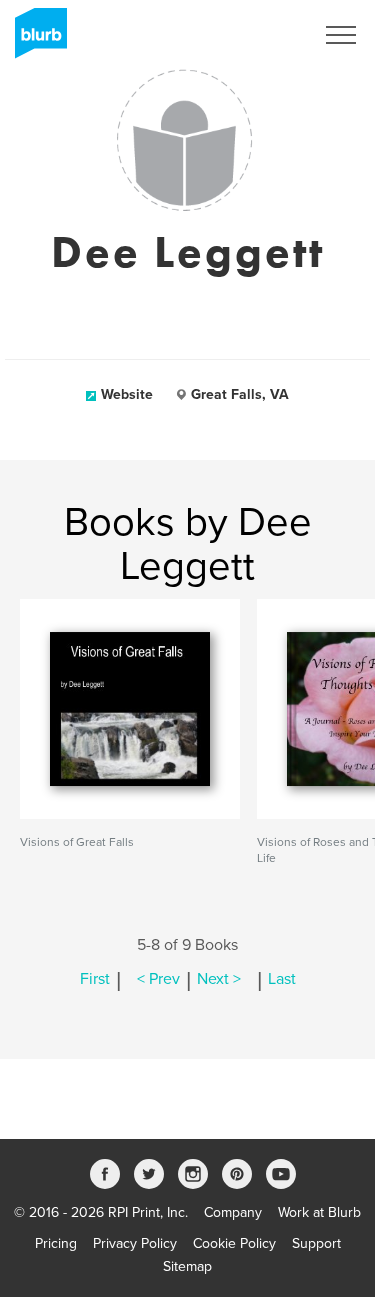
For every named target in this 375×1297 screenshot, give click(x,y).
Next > (219, 979)
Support (316, 1243)
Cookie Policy (234, 1243)
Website (127, 394)
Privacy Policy (135, 1243)
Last (282, 979)
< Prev (158, 979)
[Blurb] (35, 40)
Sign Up (263, 35)
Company (233, 1212)
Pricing (56, 1243)
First (95, 979)
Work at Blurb (319, 1212)
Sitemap (187, 1266)
